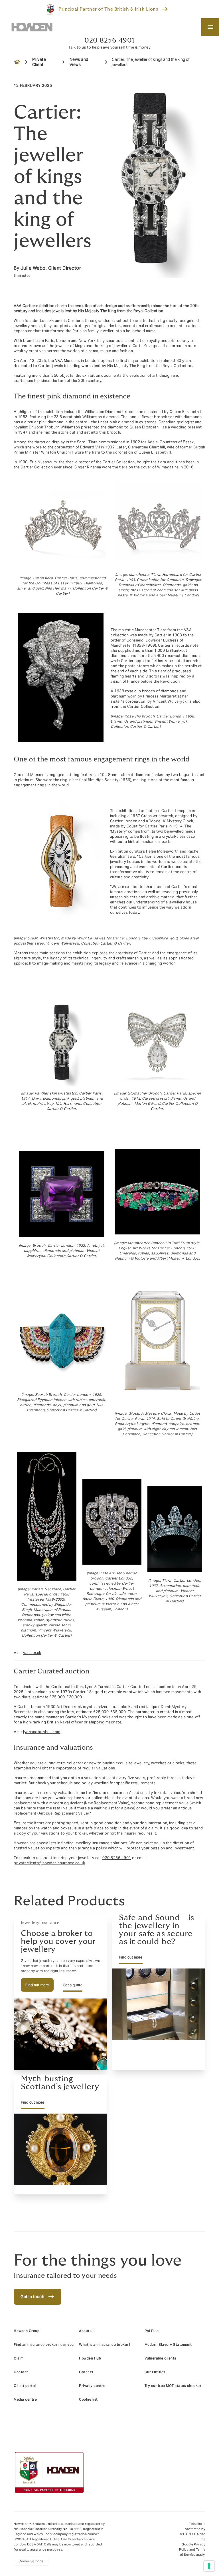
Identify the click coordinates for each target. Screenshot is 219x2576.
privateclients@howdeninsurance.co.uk (49, 1863)
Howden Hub (90, 2358)
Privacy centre (92, 2386)
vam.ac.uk (32, 1653)
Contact (21, 2372)
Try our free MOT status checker (173, 2386)
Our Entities (155, 2372)
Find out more (37, 1985)
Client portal (25, 2386)
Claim (19, 2358)
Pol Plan (152, 2331)
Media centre (25, 2399)
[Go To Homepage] (32, 27)
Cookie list (88, 2399)
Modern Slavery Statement (168, 2345)
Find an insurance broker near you (44, 2345)
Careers (86, 2372)
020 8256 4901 (109, 40)
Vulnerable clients (160, 2358)
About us (87, 2331)
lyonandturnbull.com (42, 1732)
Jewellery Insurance (40, 1923)
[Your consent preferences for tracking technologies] (209, 2566)
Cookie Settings (31, 2561)
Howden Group (27, 2331)
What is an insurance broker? (105, 2345)
